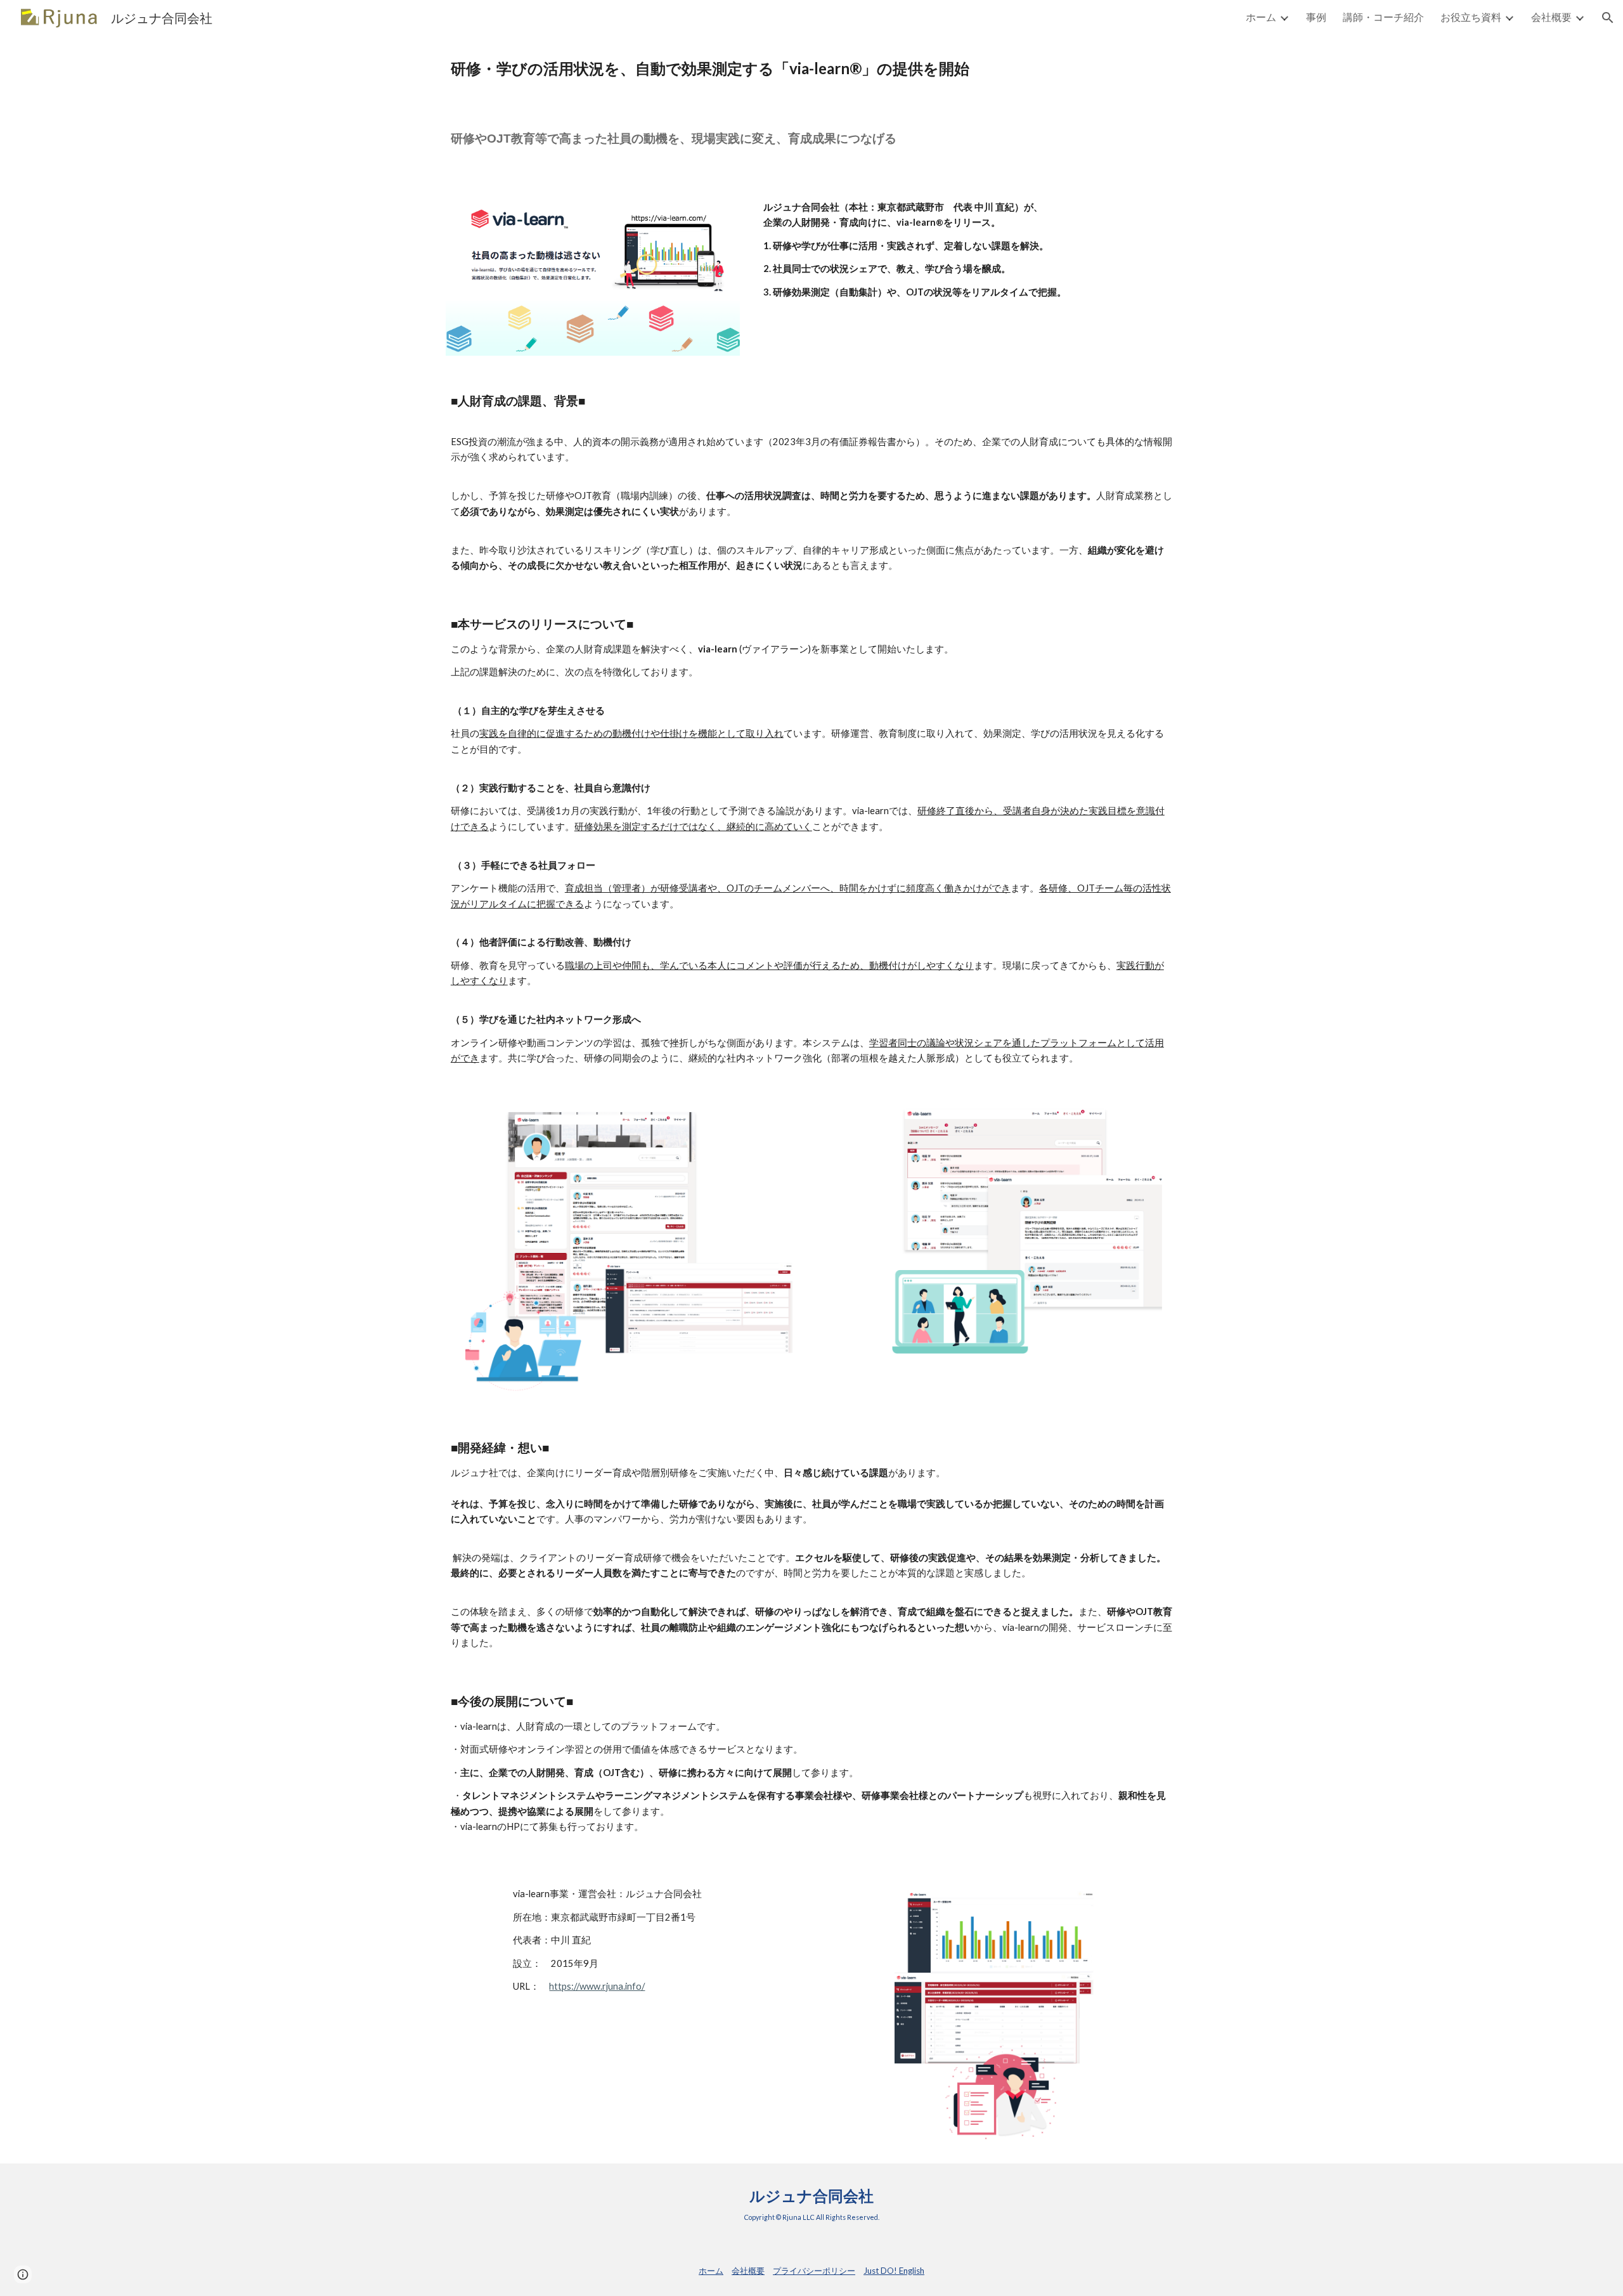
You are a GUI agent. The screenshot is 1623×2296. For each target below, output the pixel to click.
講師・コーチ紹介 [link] (1383, 17)
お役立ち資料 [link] (1471, 17)
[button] (1608, 18)
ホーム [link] (1261, 17)
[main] (811, 68)
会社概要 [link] (1551, 17)
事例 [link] (1316, 17)
